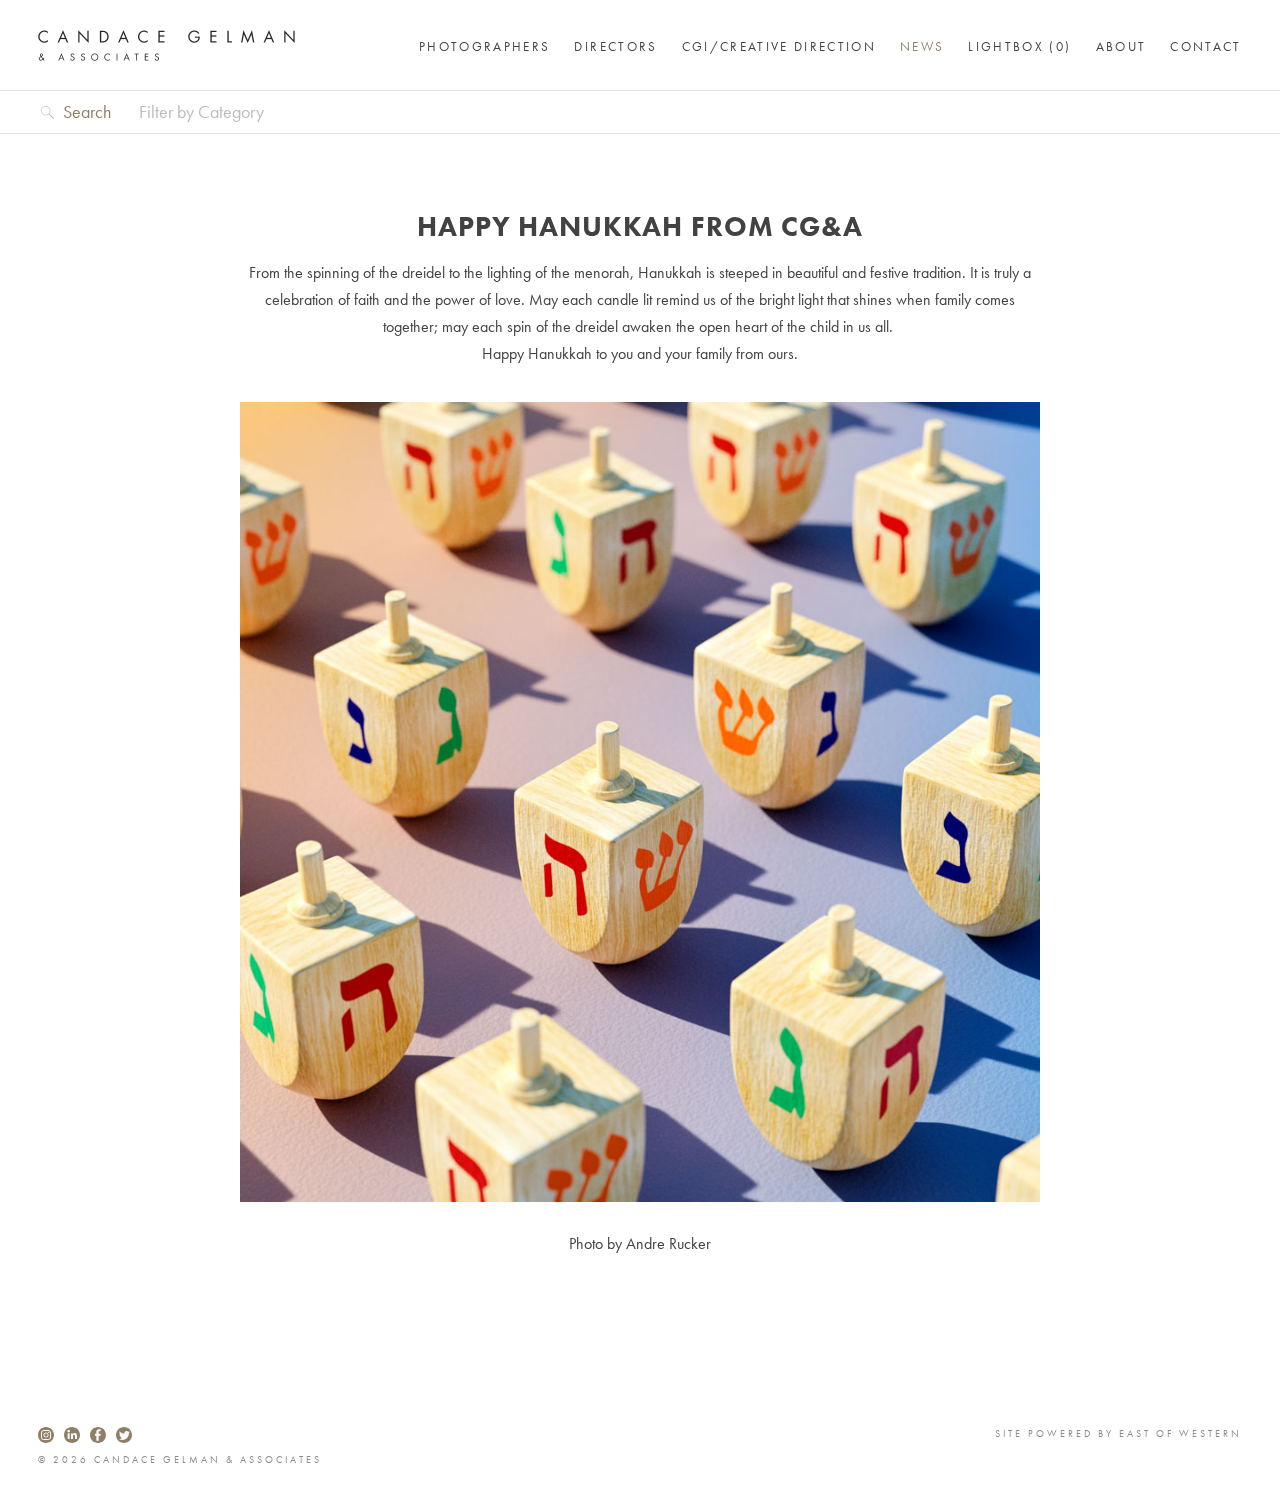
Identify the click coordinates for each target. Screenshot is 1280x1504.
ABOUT (1121, 46)
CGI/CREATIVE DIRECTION (779, 46)
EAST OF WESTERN (1180, 1433)
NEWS (922, 46)
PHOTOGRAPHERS (484, 46)
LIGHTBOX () (1019, 46)
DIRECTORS (615, 46)
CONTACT (1205, 46)
